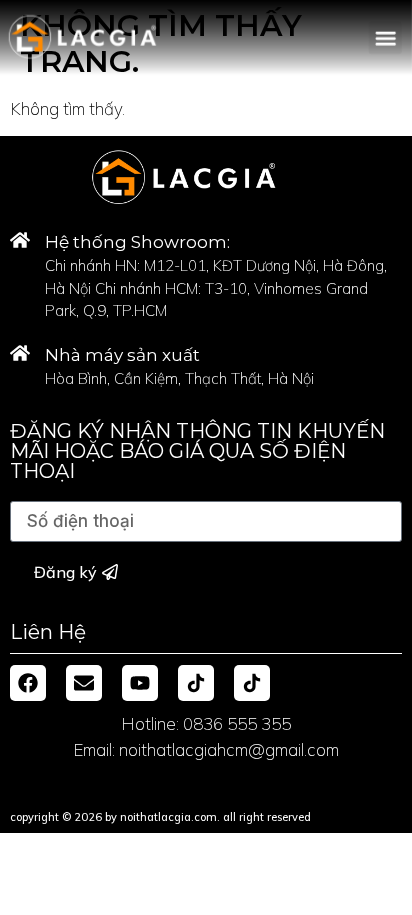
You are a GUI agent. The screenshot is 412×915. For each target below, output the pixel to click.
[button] (385, 37)
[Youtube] (140, 683)
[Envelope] (84, 683)
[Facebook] (28, 683)
